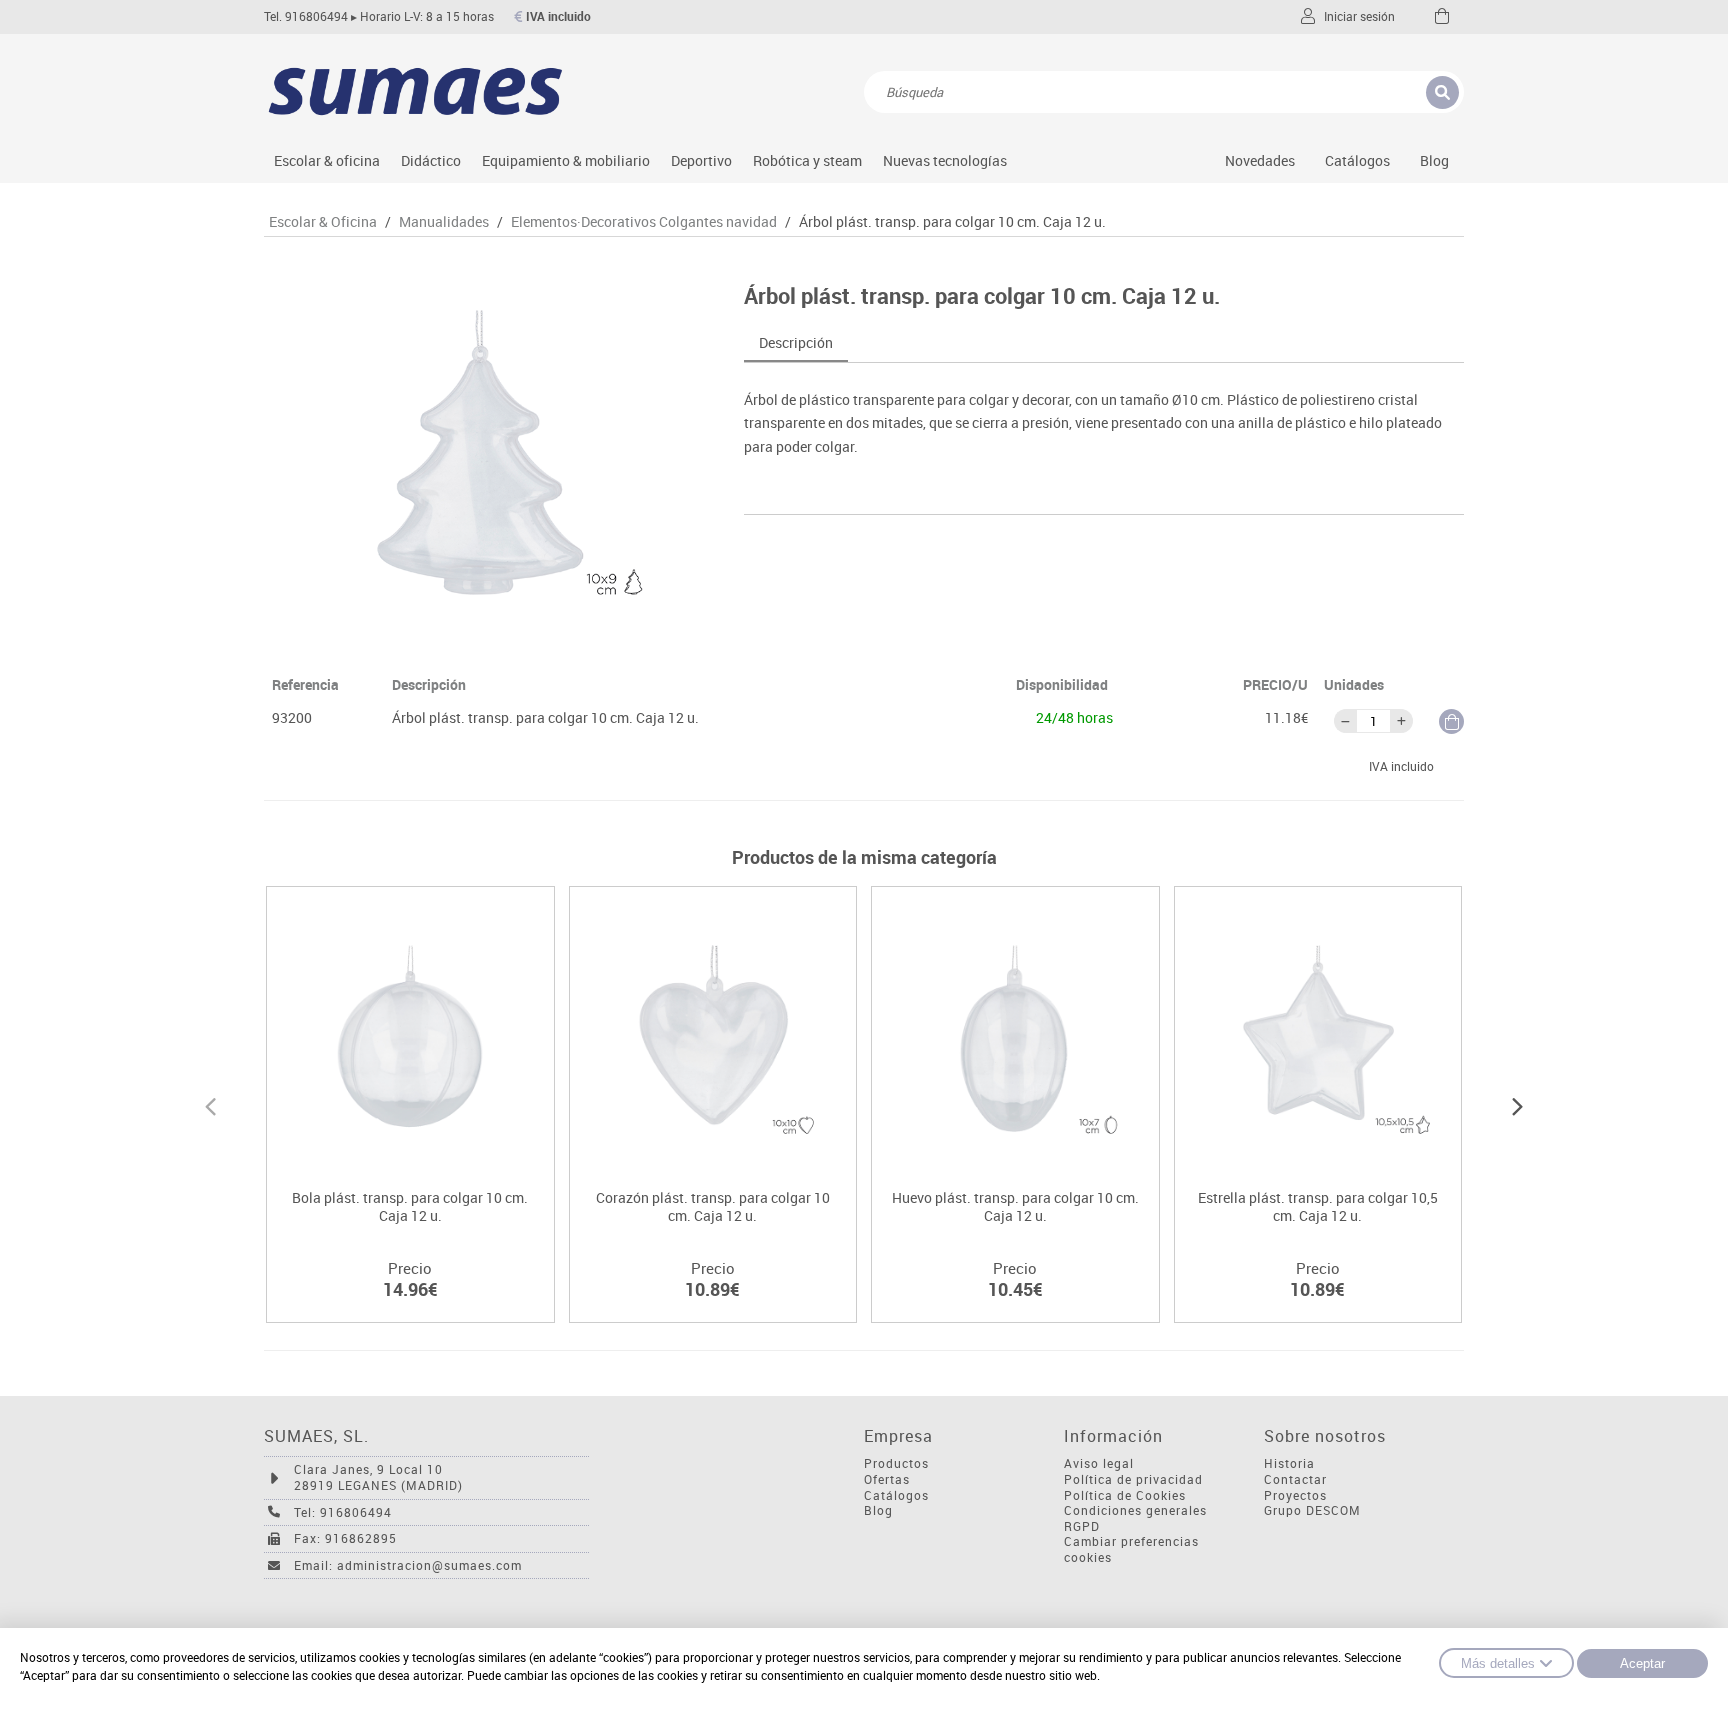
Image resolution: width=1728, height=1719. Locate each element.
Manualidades (444, 222)
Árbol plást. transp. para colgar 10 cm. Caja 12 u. (952, 222)
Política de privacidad (1133, 1479)
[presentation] (210, 1104)
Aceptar (1642, 1663)
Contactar (1295, 1479)
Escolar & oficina (327, 160)
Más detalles (1498, 1663)
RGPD (1082, 1526)
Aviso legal (1099, 1463)
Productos (896, 1463)
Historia (1289, 1463)
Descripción (796, 342)
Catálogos (1357, 160)
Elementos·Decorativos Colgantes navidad (644, 222)
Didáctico (431, 160)
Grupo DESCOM (1312, 1510)
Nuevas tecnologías (945, 160)
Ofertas (887, 1479)
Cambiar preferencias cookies (1131, 1549)
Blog (1434, 160)
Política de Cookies (1125, 1495)
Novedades (1260, 160)
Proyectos (1295, 1495)
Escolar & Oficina (323, 222)
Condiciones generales (1135, 1510)
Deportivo (701, 160)
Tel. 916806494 (306, 16)
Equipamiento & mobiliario (566, 160)
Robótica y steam (807, 160)
